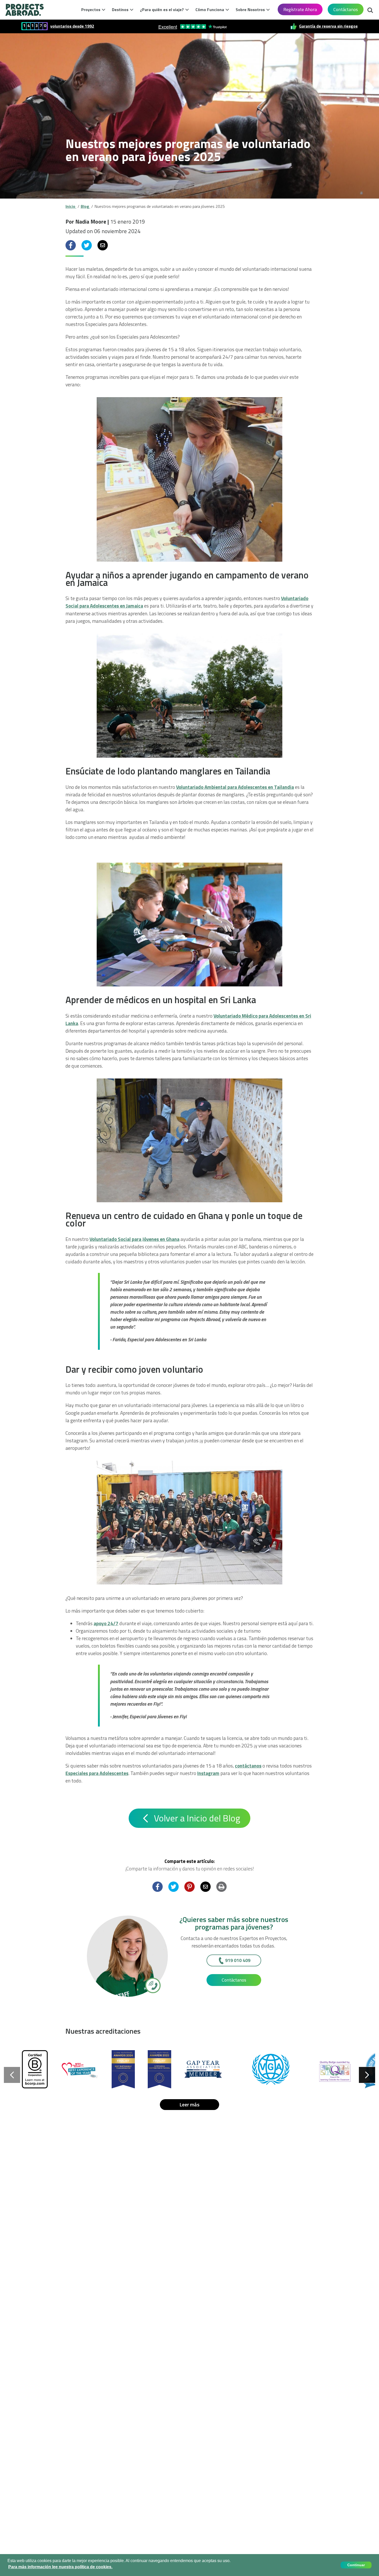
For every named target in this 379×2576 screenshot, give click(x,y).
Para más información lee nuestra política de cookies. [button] (60, 2567)
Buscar (370, 9)
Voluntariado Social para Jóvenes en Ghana (134, 1239)
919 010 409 (238, 1960)
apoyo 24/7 (106, 1623)
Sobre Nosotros (250, 10)
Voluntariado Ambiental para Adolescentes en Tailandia (235, 787)
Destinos (120, 10)
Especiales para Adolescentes (97, 1773)
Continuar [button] (356, 2565)
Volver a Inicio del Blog (196, 1818)
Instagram (208, 1773)
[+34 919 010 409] (153, 1985)
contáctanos (248, 1766)
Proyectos (91, 10)
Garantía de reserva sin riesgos (328, 26)
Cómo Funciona (210, 10)
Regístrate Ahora (300, 9)
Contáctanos (346, 9)
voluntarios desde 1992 (72, 26)
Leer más (190, 2104)
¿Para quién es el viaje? (162, 10)
